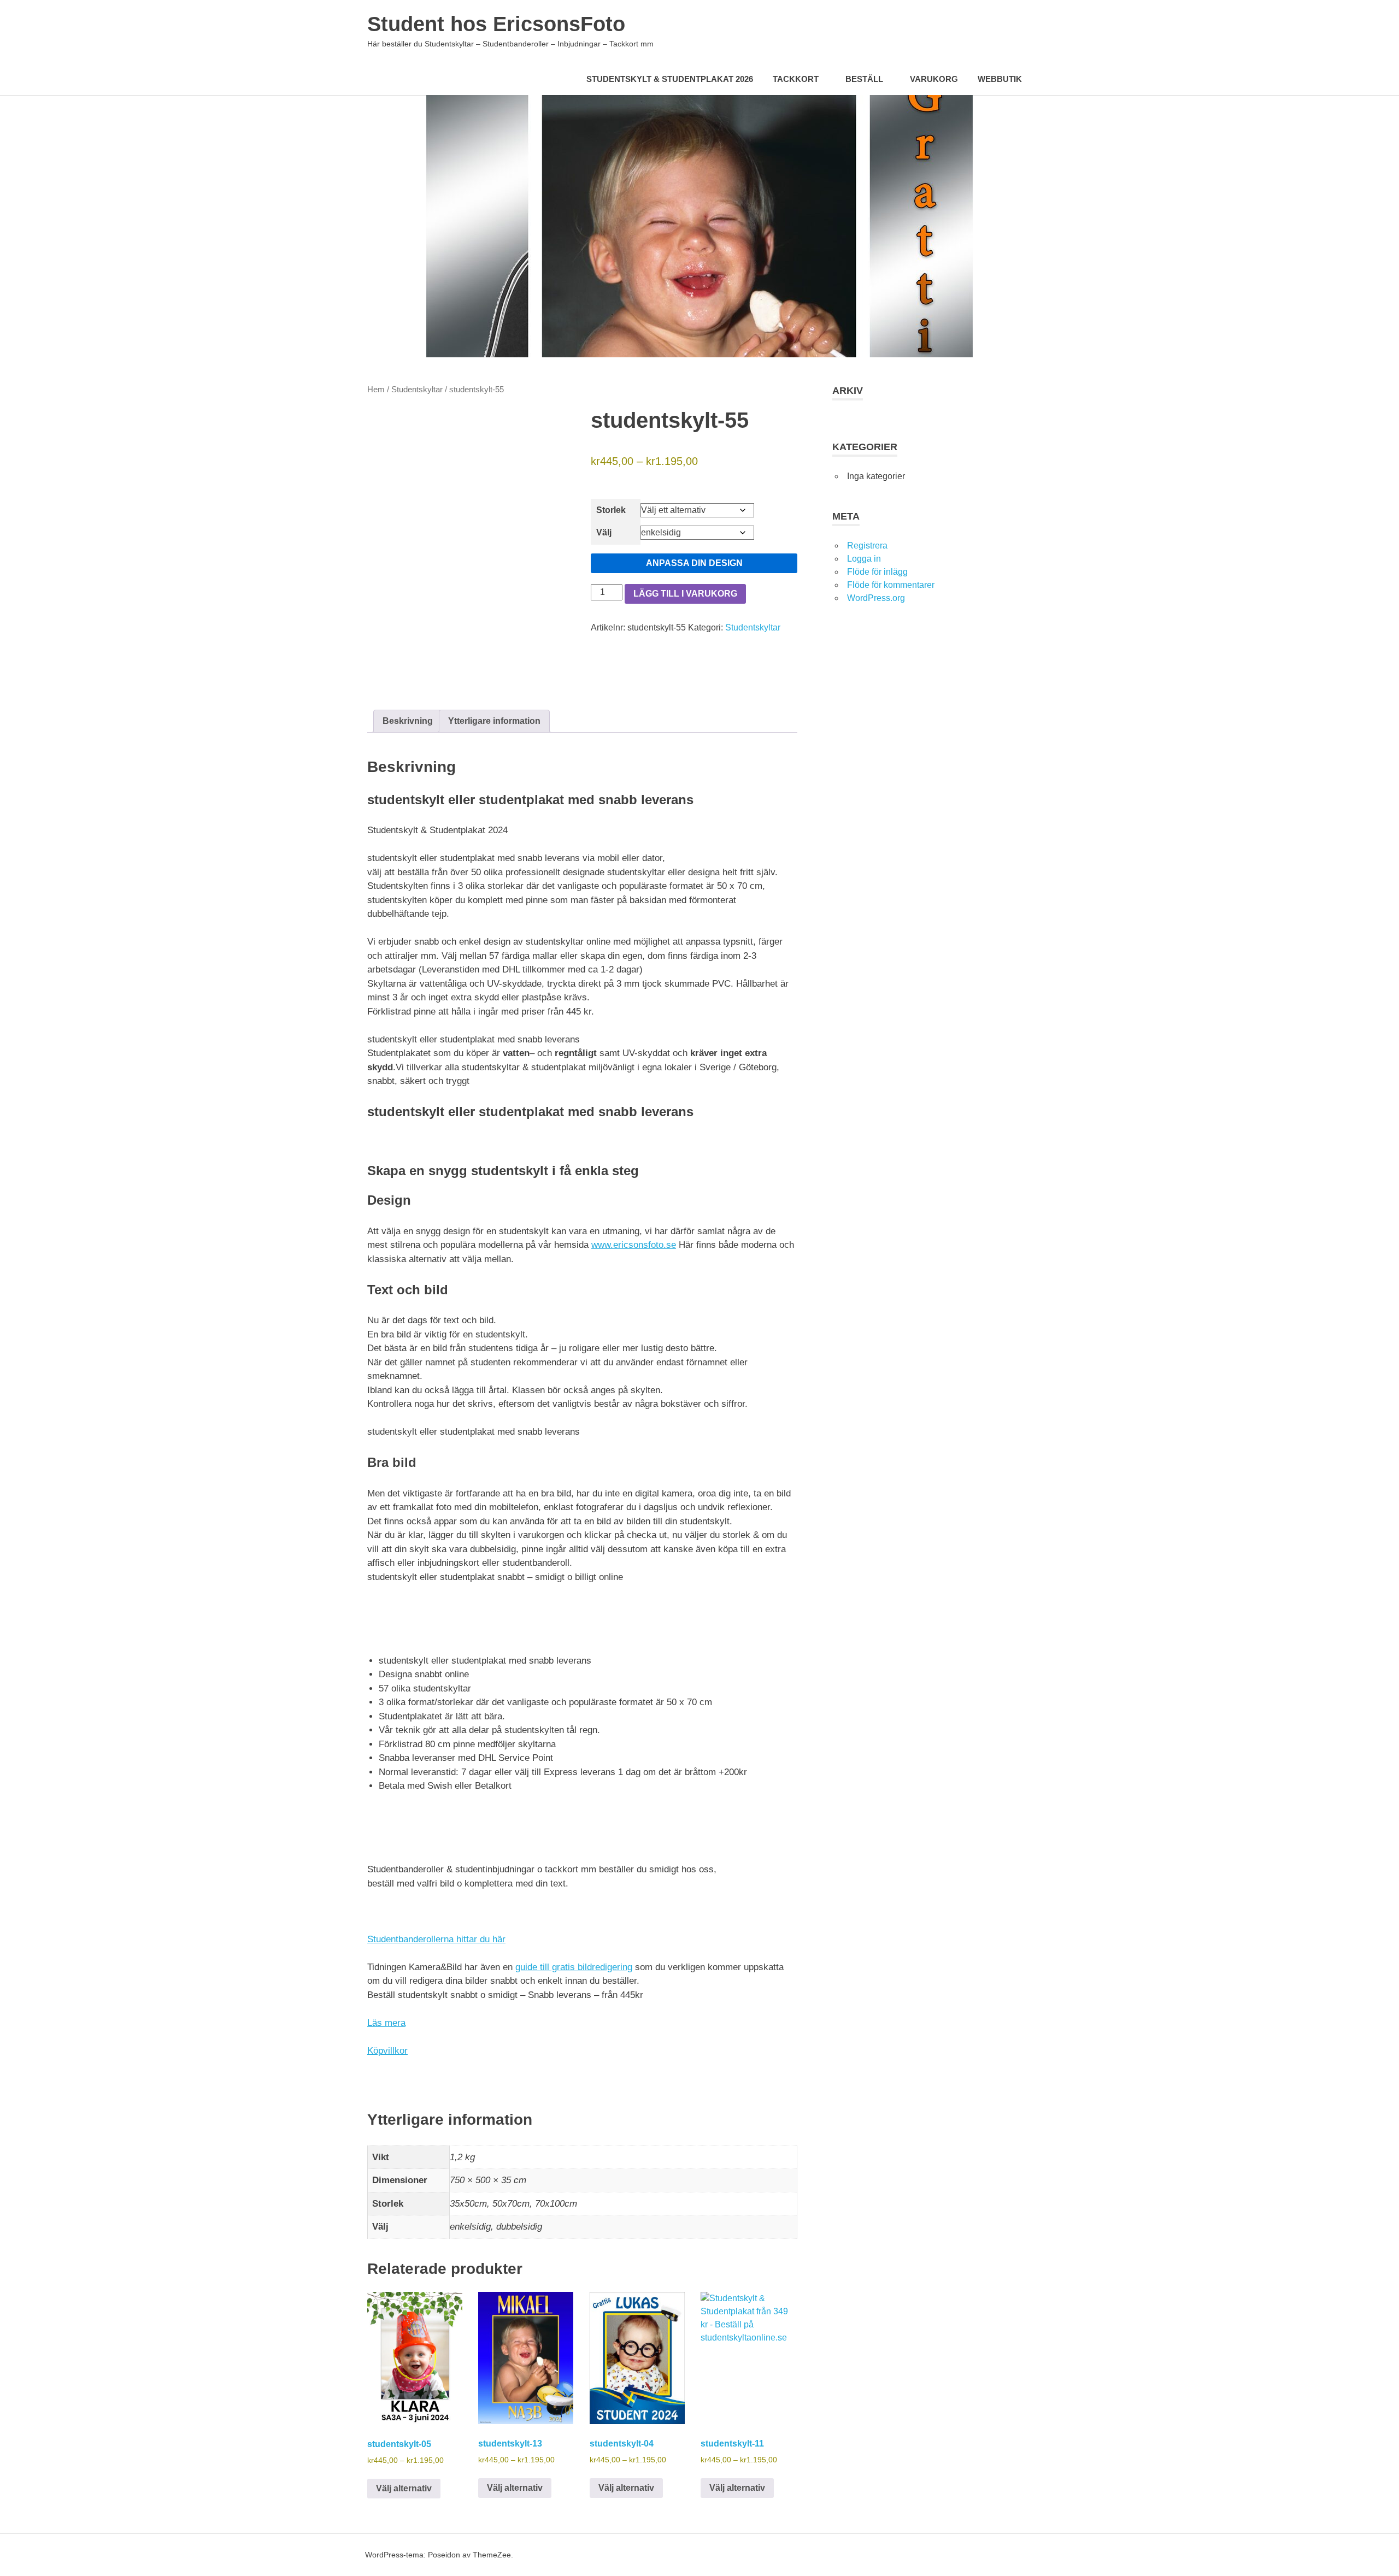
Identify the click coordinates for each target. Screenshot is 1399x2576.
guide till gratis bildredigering (574, 1967)
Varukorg (934, 79)
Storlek (611, 510)
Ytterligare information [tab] (494, 721)
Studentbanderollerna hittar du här (436, 1939)
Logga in (864, 559)
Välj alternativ (404, 2488)
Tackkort (796, 79)
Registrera (867, 546)
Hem (376, 390)
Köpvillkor (387, 2051)
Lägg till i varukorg (685, 594)
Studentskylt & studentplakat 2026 (670, 79)
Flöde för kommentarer (891, 585)
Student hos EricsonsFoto (496, 24)
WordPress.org (876, 598)
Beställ (864, 79)
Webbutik (1000, 79)
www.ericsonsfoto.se (634, 1245)
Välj (604, 532)
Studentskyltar (417, 390)
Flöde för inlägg (877, 572)
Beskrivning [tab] (408, 721)
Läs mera (386, 2023)
